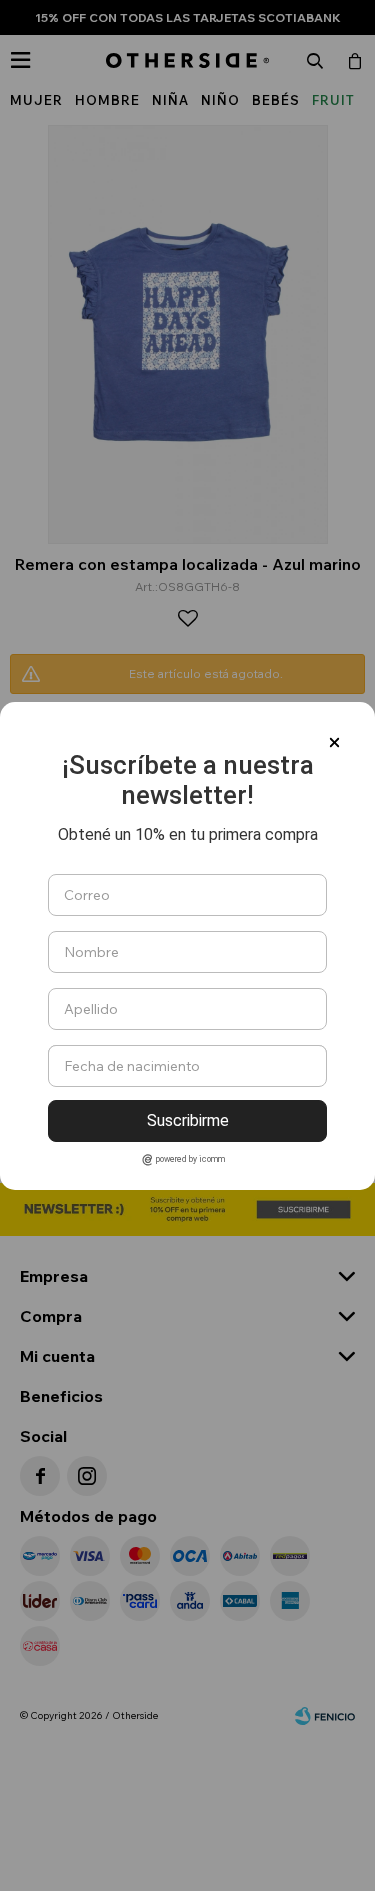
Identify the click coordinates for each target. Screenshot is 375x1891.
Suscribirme (188, 1120)
